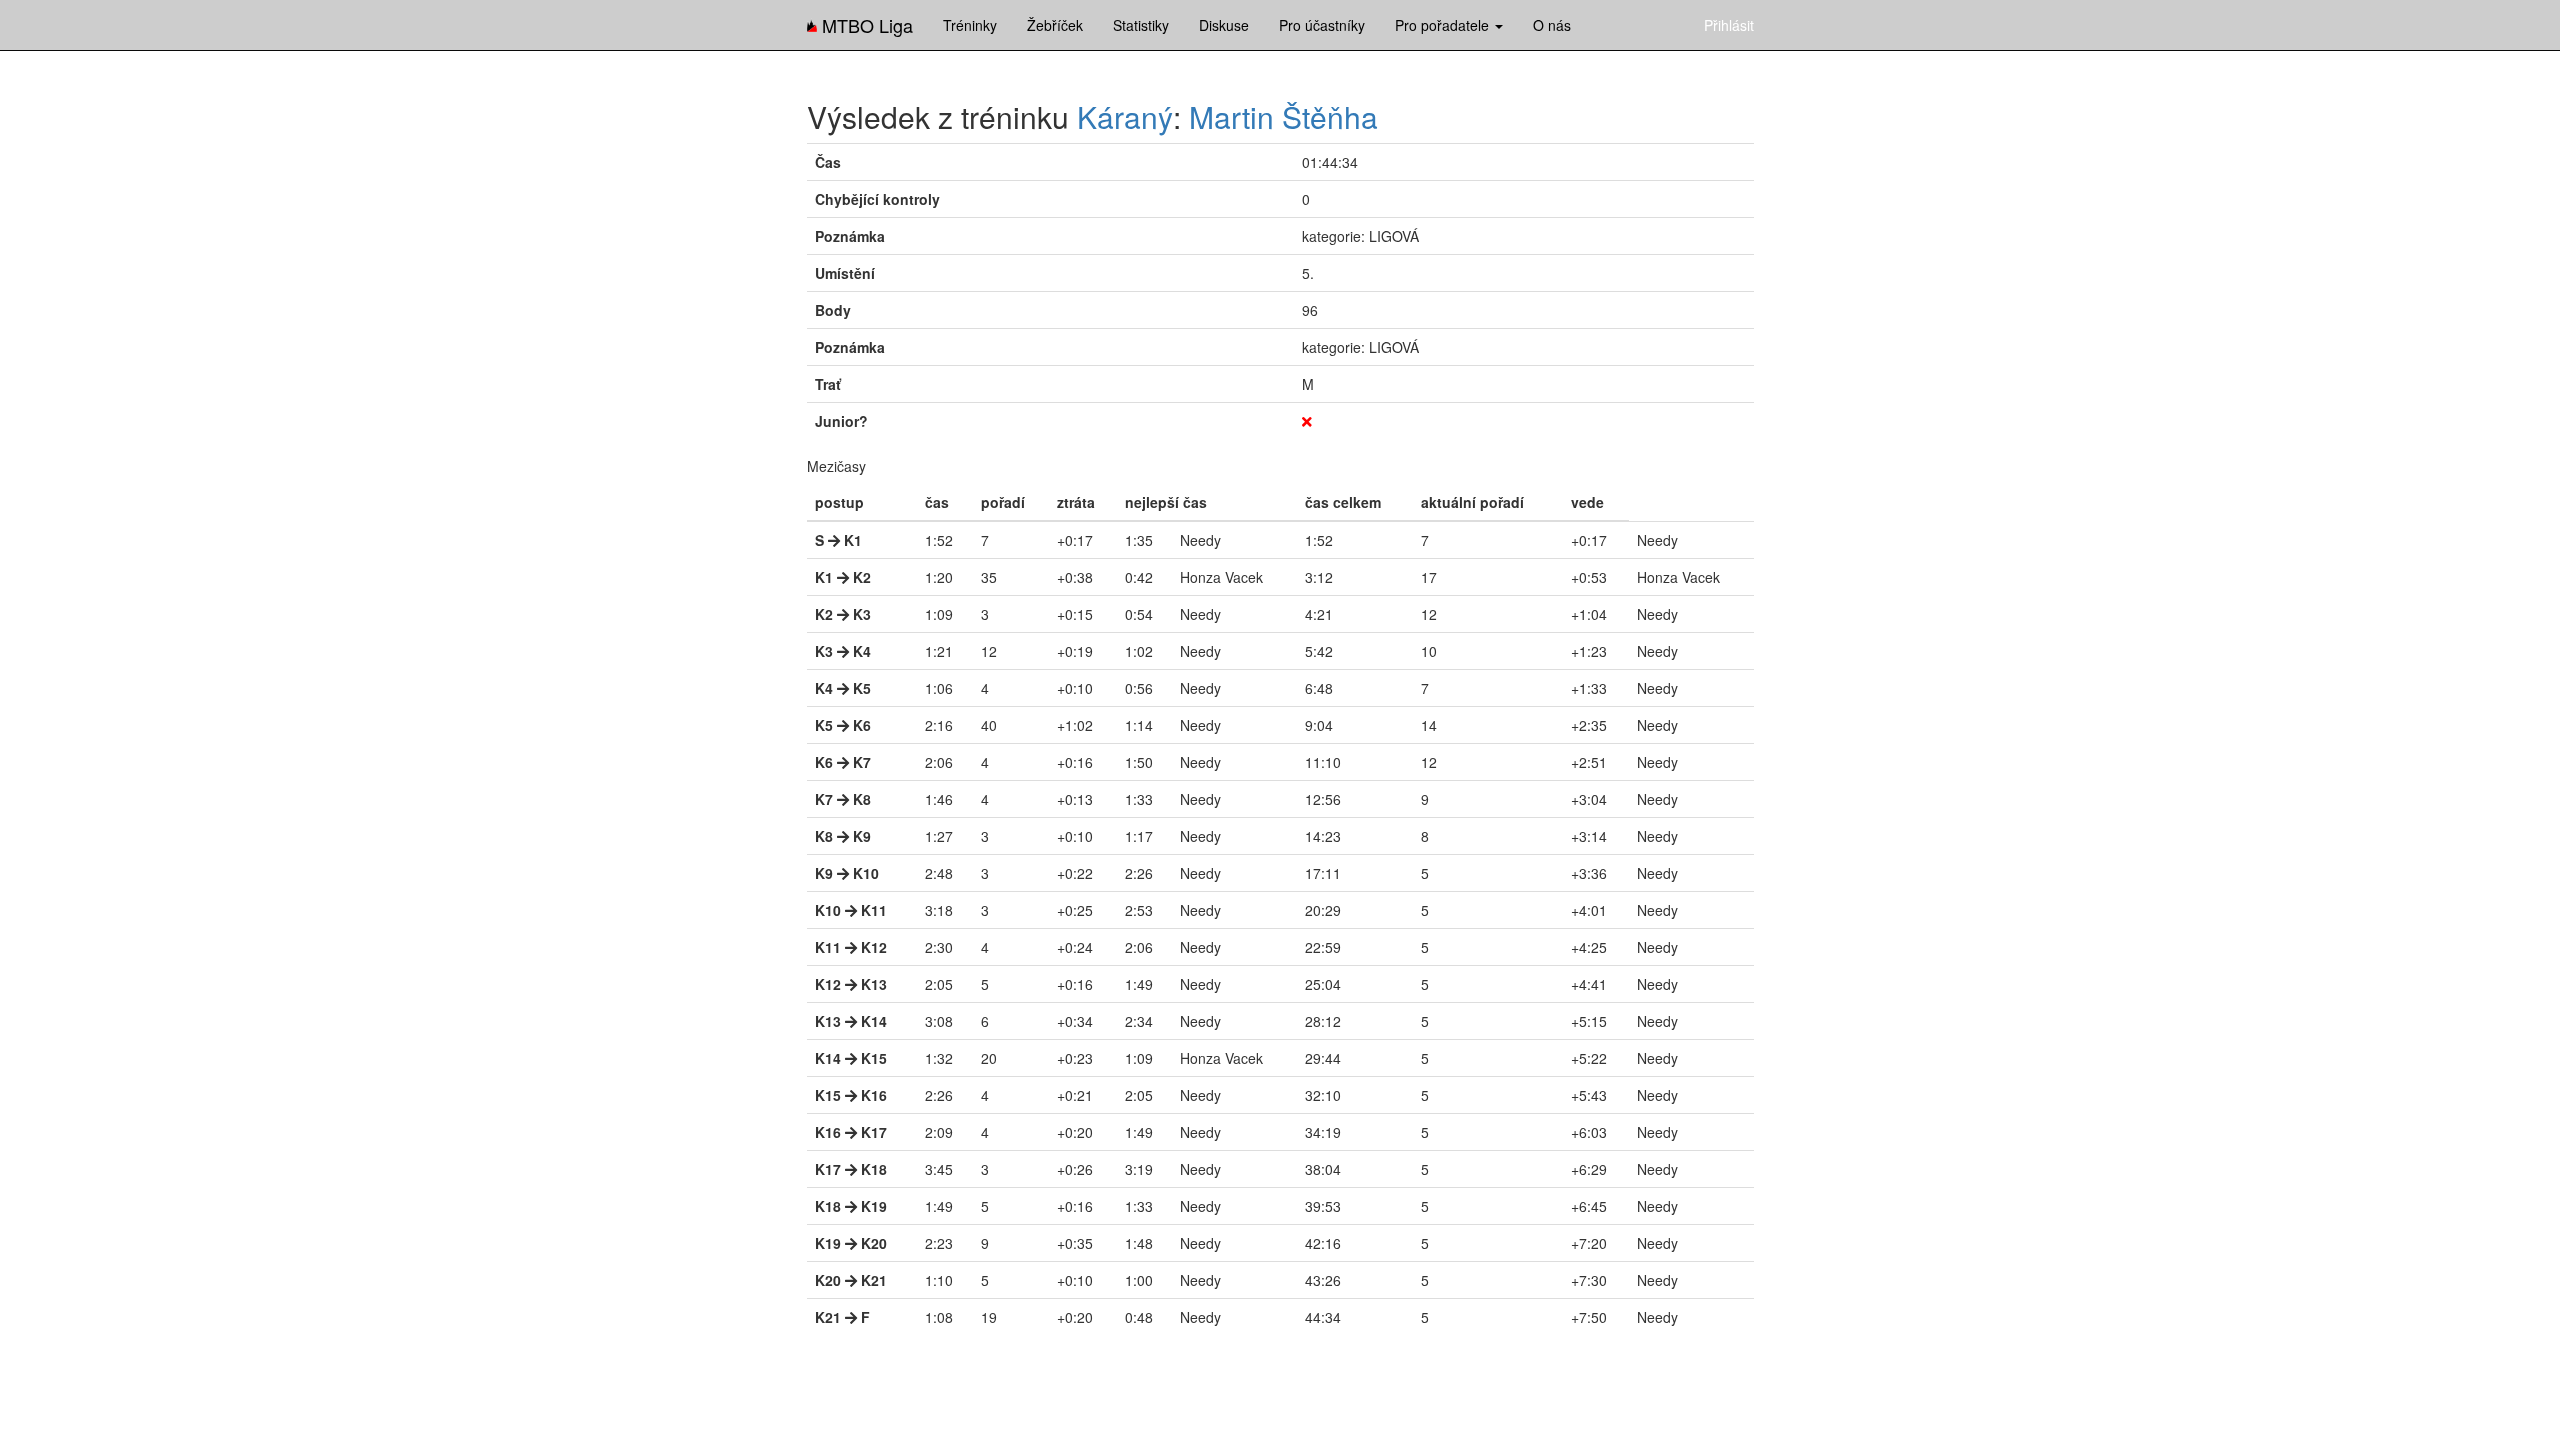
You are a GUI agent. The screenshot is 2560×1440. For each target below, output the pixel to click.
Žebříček (1055, 25)
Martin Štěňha (1283, 116)
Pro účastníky (1322, 25)
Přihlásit (1729, 25)
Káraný (1125, 116)
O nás (1552, 25)
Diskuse (1224, 25)
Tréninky (970, 25)
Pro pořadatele (1444, 25)
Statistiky (1141, 25)
